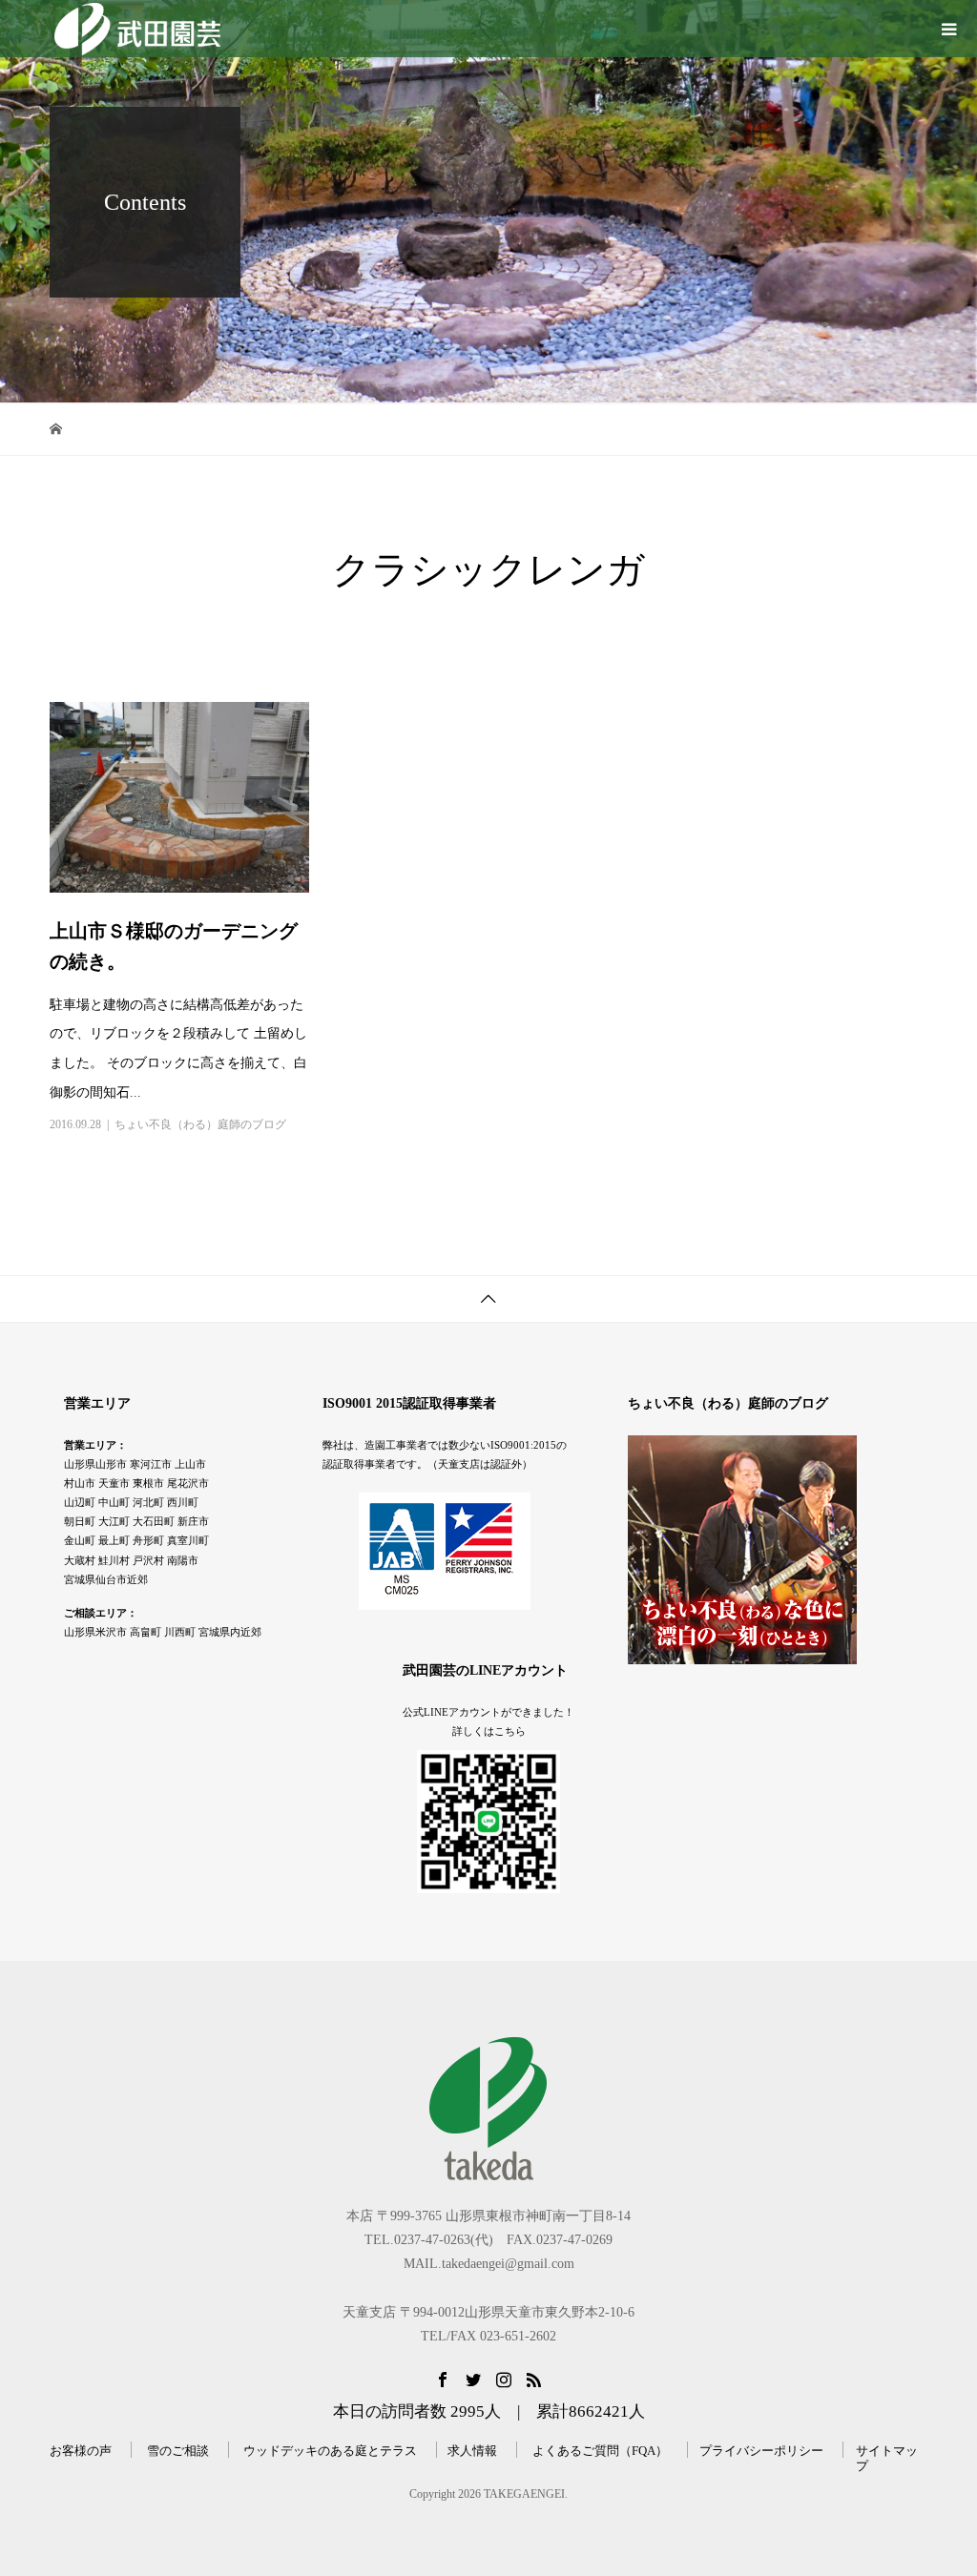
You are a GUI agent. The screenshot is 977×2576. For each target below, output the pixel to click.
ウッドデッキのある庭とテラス (330, 2451)
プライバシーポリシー (761, 2451)
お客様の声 (81, 2451)
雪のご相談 (178, 2451)
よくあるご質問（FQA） (600, 2451)
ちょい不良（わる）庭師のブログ (200, 1124)
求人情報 (472, 2451)
